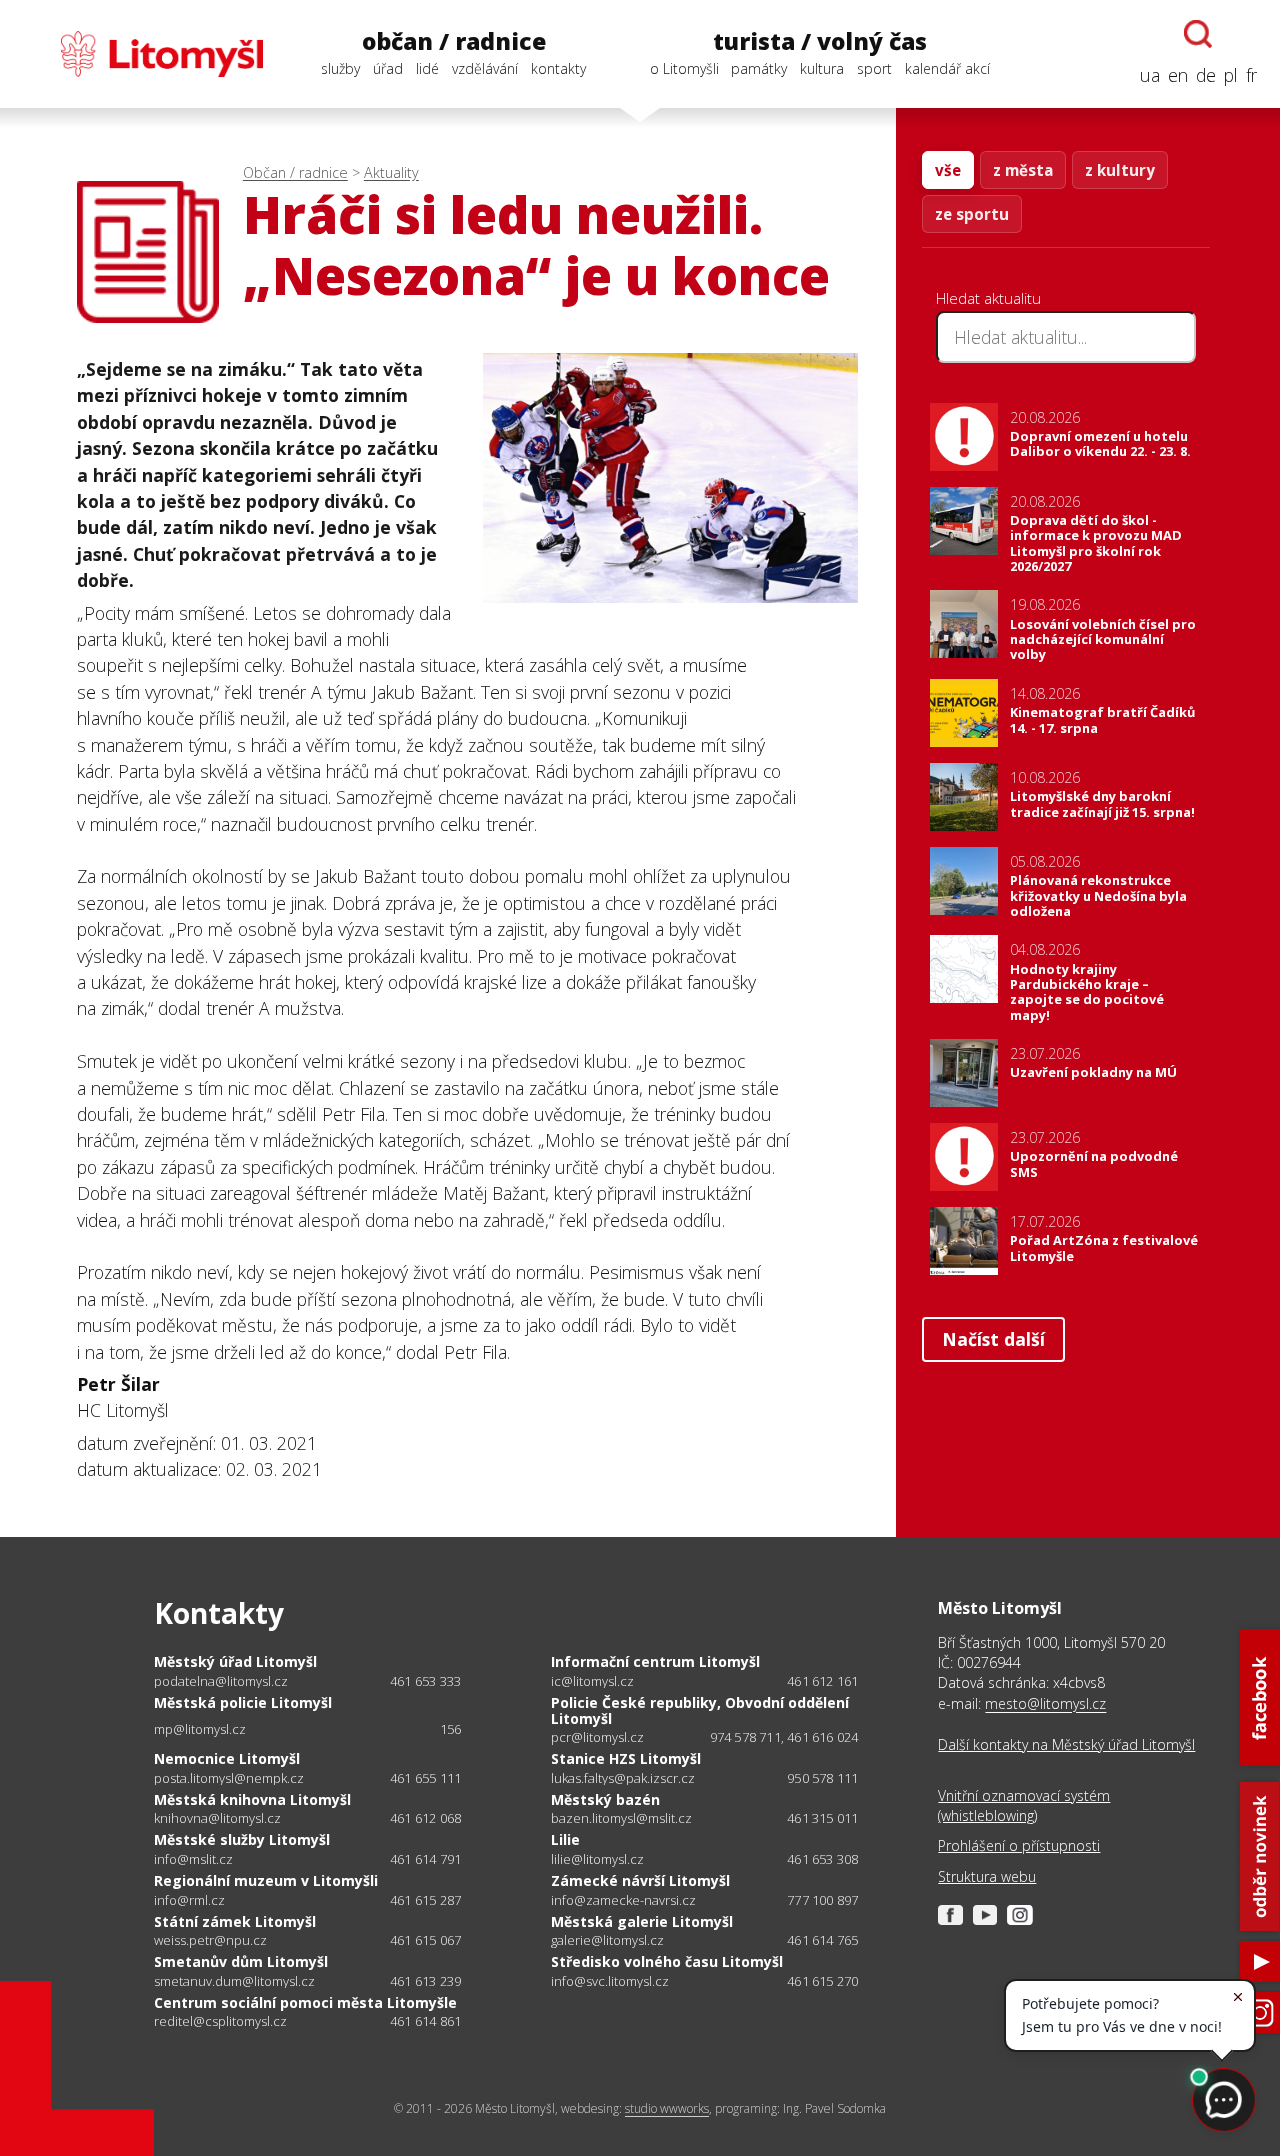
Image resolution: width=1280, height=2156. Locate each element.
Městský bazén (605, 1799)
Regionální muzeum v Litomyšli (266, 1880)
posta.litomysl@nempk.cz (229, 1778)
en (1178, 75)
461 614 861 (425, 2021)
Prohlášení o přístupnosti (1019, 1845)
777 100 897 (822, 1900)
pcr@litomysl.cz (597, 1737)
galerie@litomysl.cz (607, 1940)
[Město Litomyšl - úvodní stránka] (143, 54)
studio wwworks (667, 2108)
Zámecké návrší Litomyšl (640, 1880)
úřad (388, 68)
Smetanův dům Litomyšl (241, 1961)
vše (948, 170)
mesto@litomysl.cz (1045, 1703)
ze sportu (972, 214)
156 (451, 1729)
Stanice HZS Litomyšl (626, 1758)
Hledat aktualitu (988, 298)
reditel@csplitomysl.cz (220, 2021)
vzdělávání (485, 68)
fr (1251, 75)
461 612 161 (822, 1681)
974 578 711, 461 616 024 (784, 1737)
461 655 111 (425, 1778)
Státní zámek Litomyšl (235, 1921)
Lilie (565, 1839)
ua (1150, 75)
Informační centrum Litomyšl (655, 1661)
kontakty (558, 68)
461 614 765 (822, 1940)
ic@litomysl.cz (592, 1681)
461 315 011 (822, 1818)
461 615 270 (822, 1981)
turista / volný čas (820, 41)
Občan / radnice (295, 172)
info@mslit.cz (193, 1859)
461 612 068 (425, 1818)
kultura (822, 68)
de (1206, 75)
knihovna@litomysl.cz (217, 1818)
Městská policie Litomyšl (243, 1702)
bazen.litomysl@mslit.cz (621, 1818)
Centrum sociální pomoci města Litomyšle (305, 2002)
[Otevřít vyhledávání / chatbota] (1198, 34)
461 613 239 (425, 1981)
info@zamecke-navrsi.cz (623, 1900)
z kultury (1120, 170)
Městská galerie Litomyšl (642, 1921)
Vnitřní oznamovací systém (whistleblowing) (1024, 1805)
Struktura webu (987, 1876)
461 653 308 (822, 1859)
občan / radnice (454, 41)
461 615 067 (425, 1940)
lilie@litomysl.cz (597, 1859)
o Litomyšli (684, 68)
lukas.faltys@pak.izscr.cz (623, 1778)
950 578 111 (822, 1778)
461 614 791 (425, 1859)
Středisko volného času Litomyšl (667, 1961)
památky (759, 68)
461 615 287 (425, 1900)
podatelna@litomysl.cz (221, 1681)
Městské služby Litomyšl (242, 1839)
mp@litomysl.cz (200, 1729)
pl (1231, 75)
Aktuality (391, 172)
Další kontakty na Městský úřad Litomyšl (1066, 1744)
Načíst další (993, 1339)
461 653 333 (425, 1681)
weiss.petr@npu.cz (210, 1940)
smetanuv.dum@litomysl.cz (234, 1981)
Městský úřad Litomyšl (235, 1661)
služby (340, 68)
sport (874, 68)
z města (1023, 170)
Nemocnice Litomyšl (227, 1758)
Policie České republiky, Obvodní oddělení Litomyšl (700, 1710)
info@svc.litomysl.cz (610, 1981)
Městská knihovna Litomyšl (252, 1799)
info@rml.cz (189, 1900)
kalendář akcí (947, 68)
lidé (427, 68)
